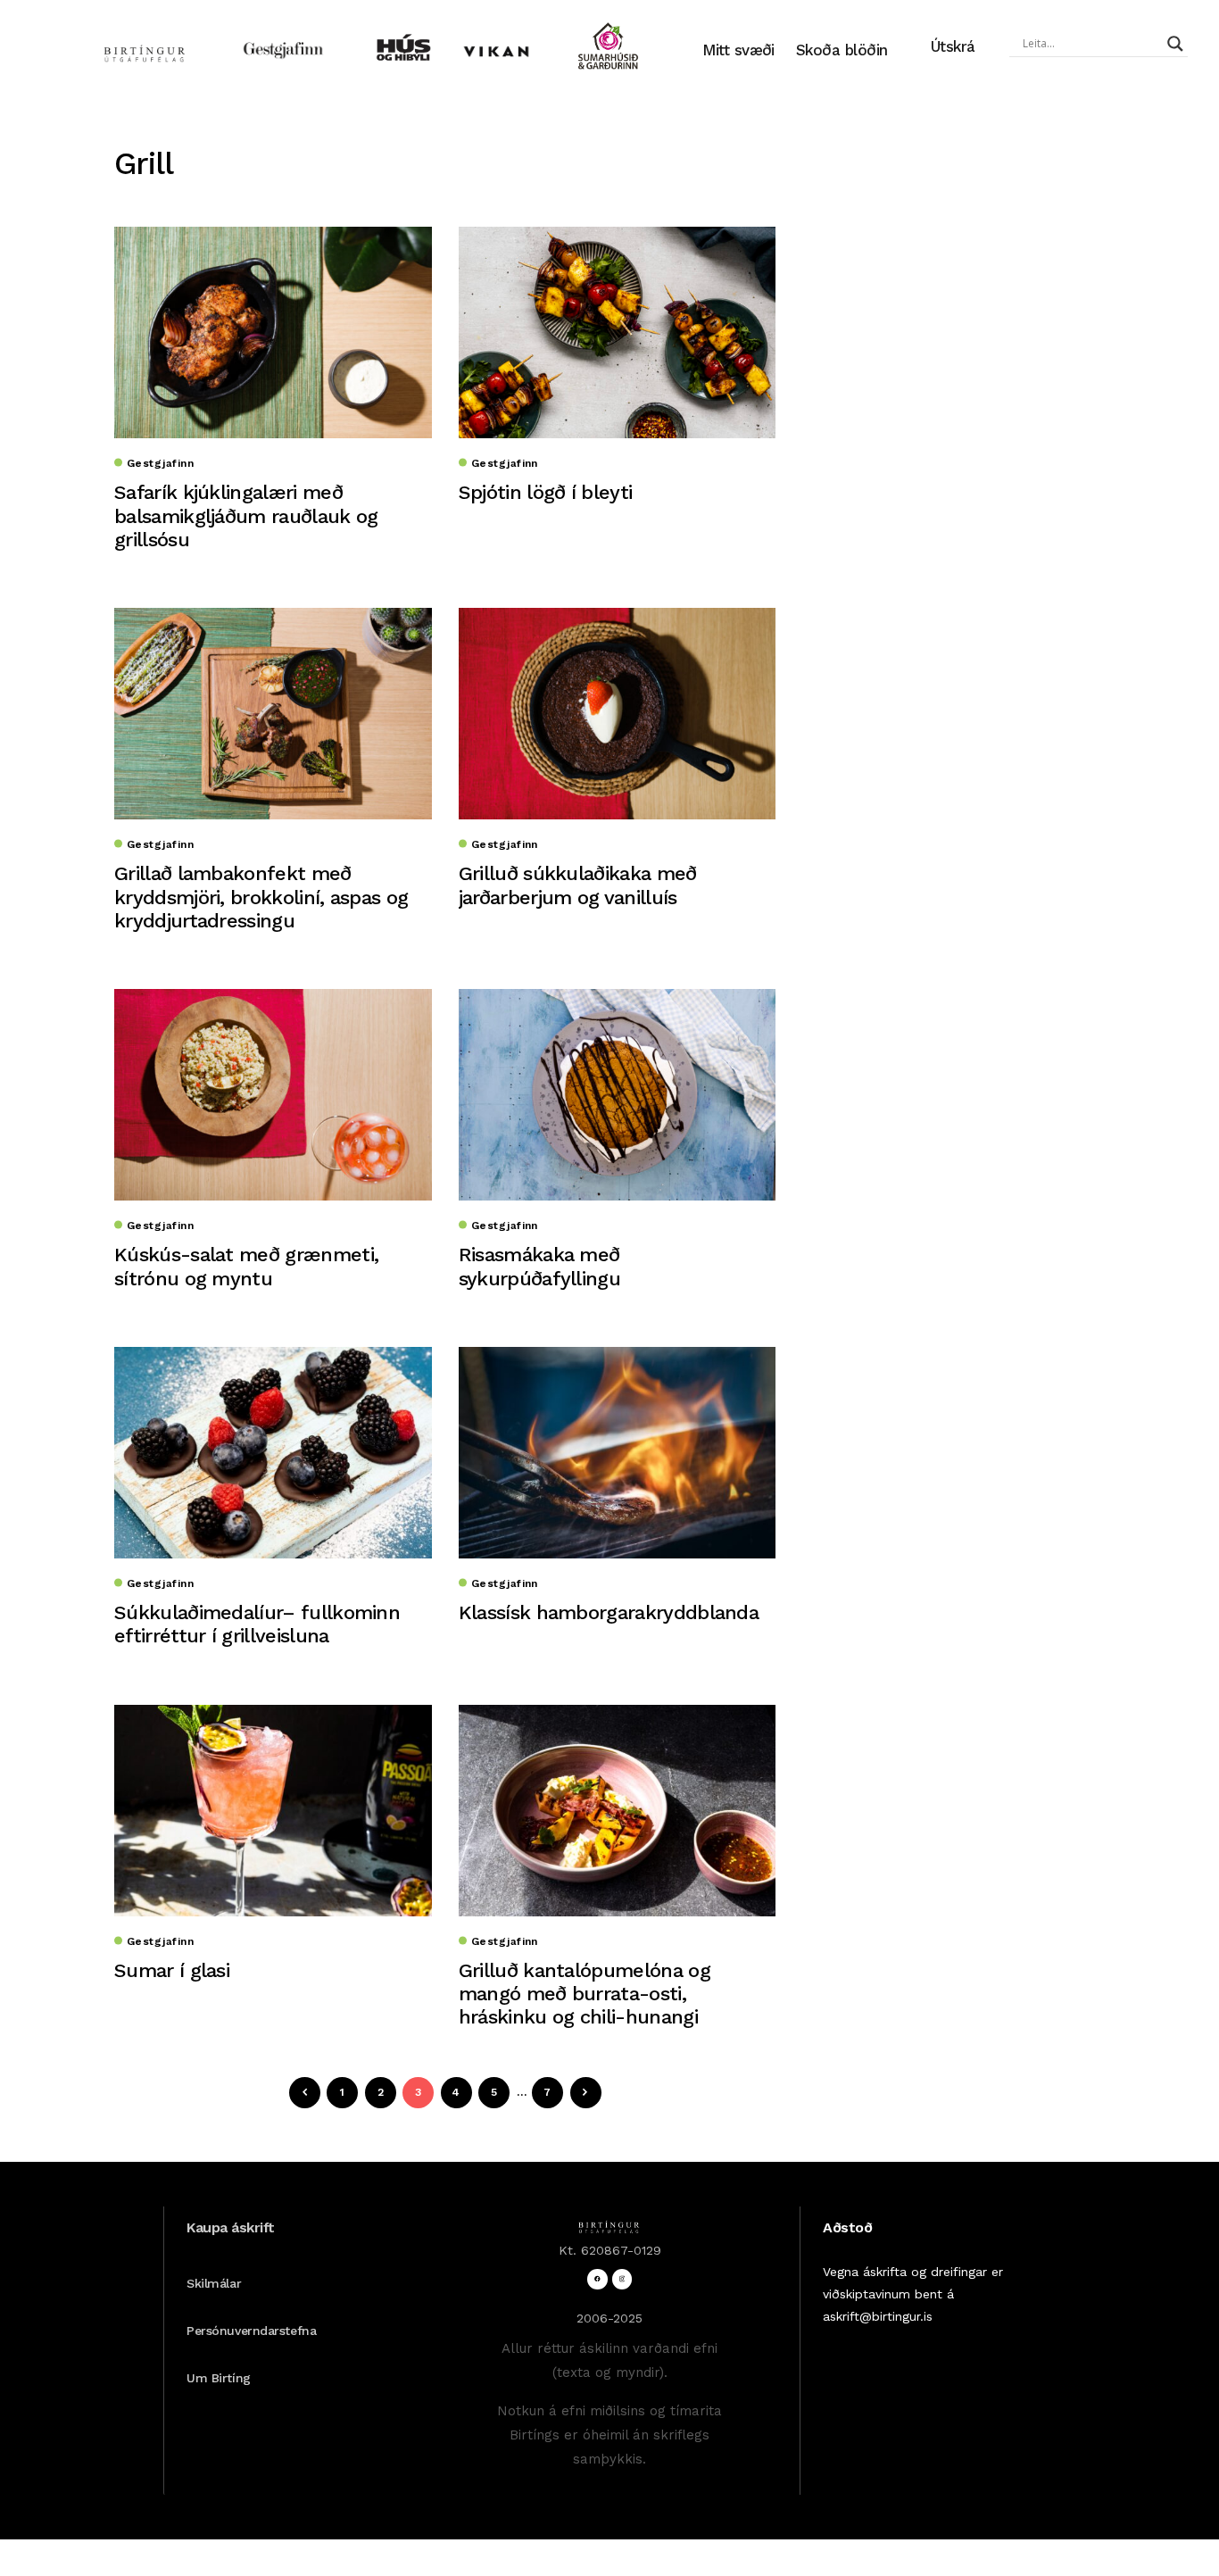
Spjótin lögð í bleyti (546, 492)
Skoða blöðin (842, 50)
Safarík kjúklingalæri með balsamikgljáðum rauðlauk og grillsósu (246, 516)
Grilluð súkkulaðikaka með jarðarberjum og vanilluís (578, 885)
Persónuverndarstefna (251, 2331)
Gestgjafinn (160, 463)
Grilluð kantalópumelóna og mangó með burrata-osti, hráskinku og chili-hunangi (585, 1994)
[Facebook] (597, 2279)
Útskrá (953, 46)
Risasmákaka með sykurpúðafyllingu (539, 1266)
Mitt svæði (738, 50)
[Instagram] (622, 2279)
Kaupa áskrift (231, 2227)
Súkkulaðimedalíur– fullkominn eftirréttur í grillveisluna (257, 1624)
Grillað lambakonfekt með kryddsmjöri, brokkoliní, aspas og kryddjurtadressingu (261, 897)
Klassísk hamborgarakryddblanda (609, 1612)
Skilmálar (214, 2283)
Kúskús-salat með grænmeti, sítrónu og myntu (246, 1266)
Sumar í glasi (172, 1970)
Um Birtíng (219, 2378)
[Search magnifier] (1175, 44)
